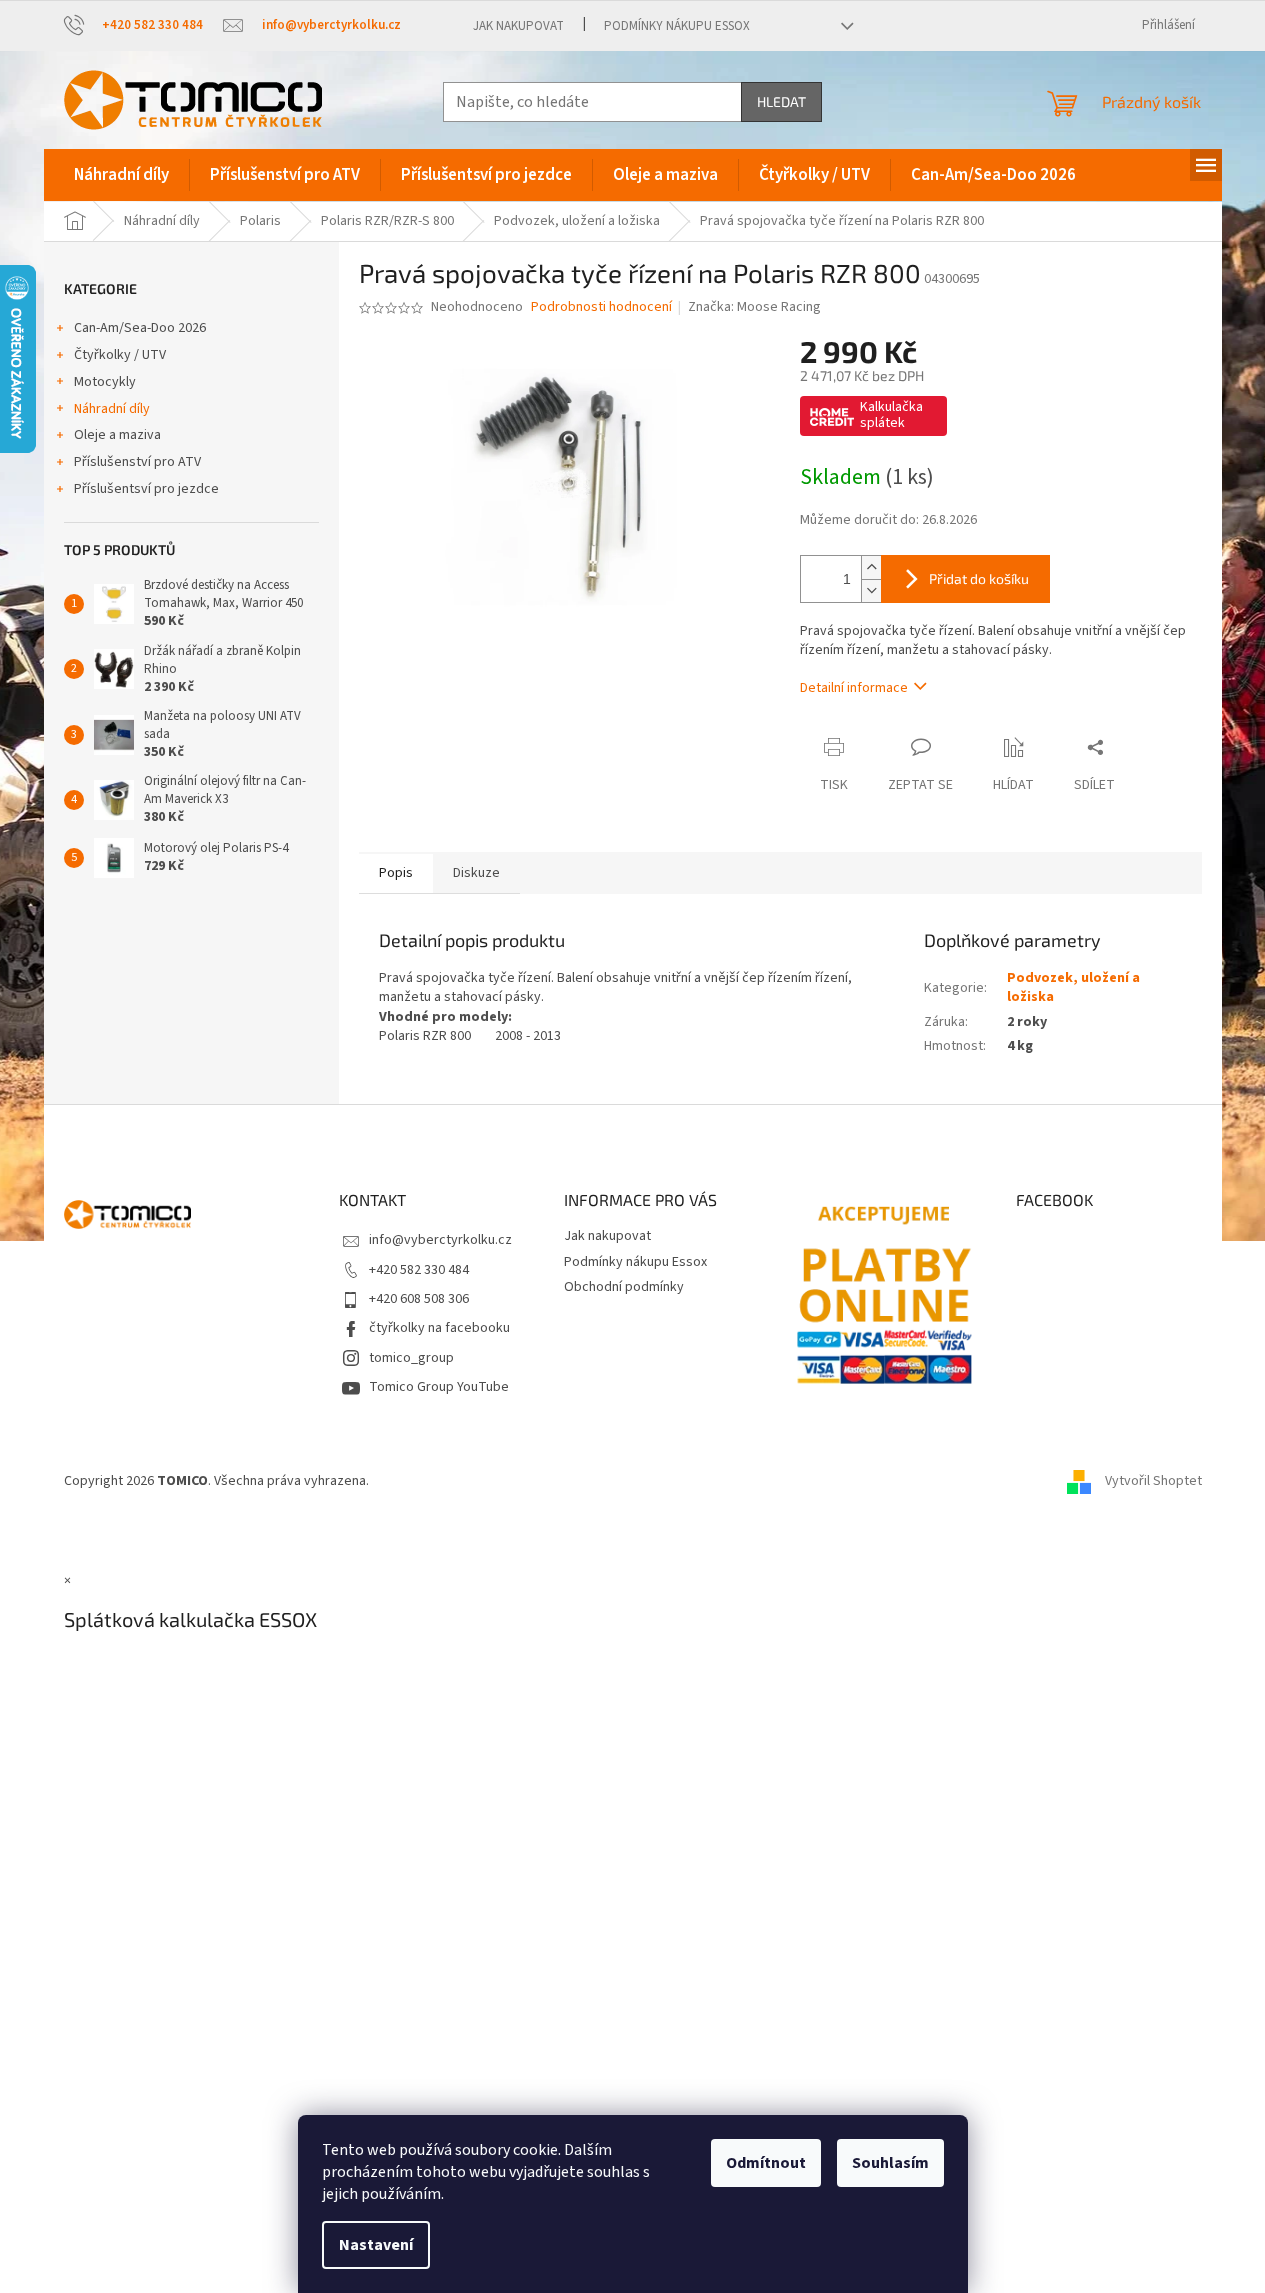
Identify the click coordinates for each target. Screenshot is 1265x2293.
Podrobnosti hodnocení (601, 307)
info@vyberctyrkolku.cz (440, 1240)
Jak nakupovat (518, 26)
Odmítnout (766, 2163)
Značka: (754, 307)
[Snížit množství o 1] (871, 590)
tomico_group (411, 1358)
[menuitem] (121, 175)
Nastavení (376, 2245)
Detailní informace (854, 688)
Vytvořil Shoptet (1153, 1481)
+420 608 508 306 (419, 1299)
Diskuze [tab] (476, 873)
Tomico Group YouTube (439, 1387)
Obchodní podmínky (624, 1287)
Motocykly (105, 382)
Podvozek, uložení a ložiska (1073, 987)
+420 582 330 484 (419, 1270)
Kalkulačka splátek (891, 415)
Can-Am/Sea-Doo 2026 (140, 328)
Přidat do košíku (979, 578)
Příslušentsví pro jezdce (146, 489)
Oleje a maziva (117, 435)
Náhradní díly (112, 409)
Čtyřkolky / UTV (120, 355)
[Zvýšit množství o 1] (871, 567)
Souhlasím (890, 2163)
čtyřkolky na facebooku (439, 1328)
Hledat (781, 101)
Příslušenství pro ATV (137, 462)
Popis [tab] (396, 873)
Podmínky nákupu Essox (677, 26)
